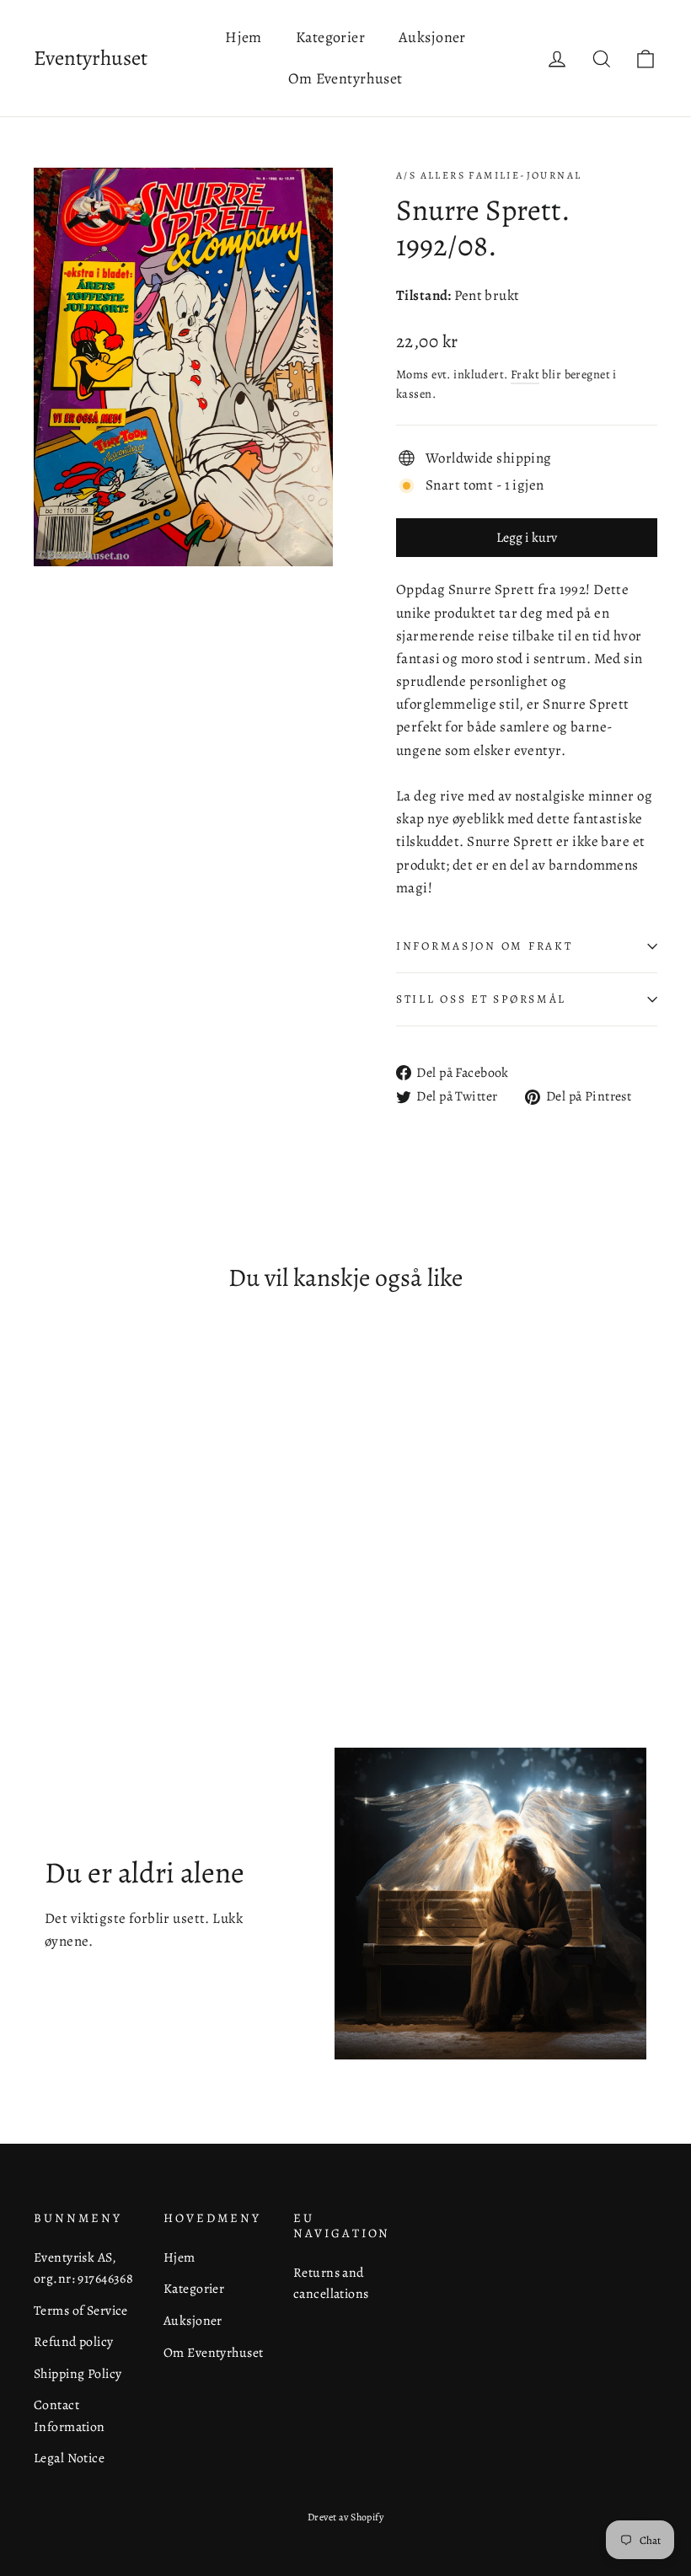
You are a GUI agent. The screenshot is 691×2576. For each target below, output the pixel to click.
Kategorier (330, 37)
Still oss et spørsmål (481, 999)
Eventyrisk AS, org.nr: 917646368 (83, 2268)
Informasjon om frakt (484, 946)
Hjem (244, 37)
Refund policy (74, 2341)
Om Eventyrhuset (345, 78)
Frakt (525, 374)
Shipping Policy (78, 2373)
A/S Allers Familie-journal (489, 175)
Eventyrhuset (91, 58)
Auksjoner (432, 37)
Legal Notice (69, 2458)
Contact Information (70, 2415)
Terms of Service (81, 2310)
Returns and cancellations (331, 2283)
